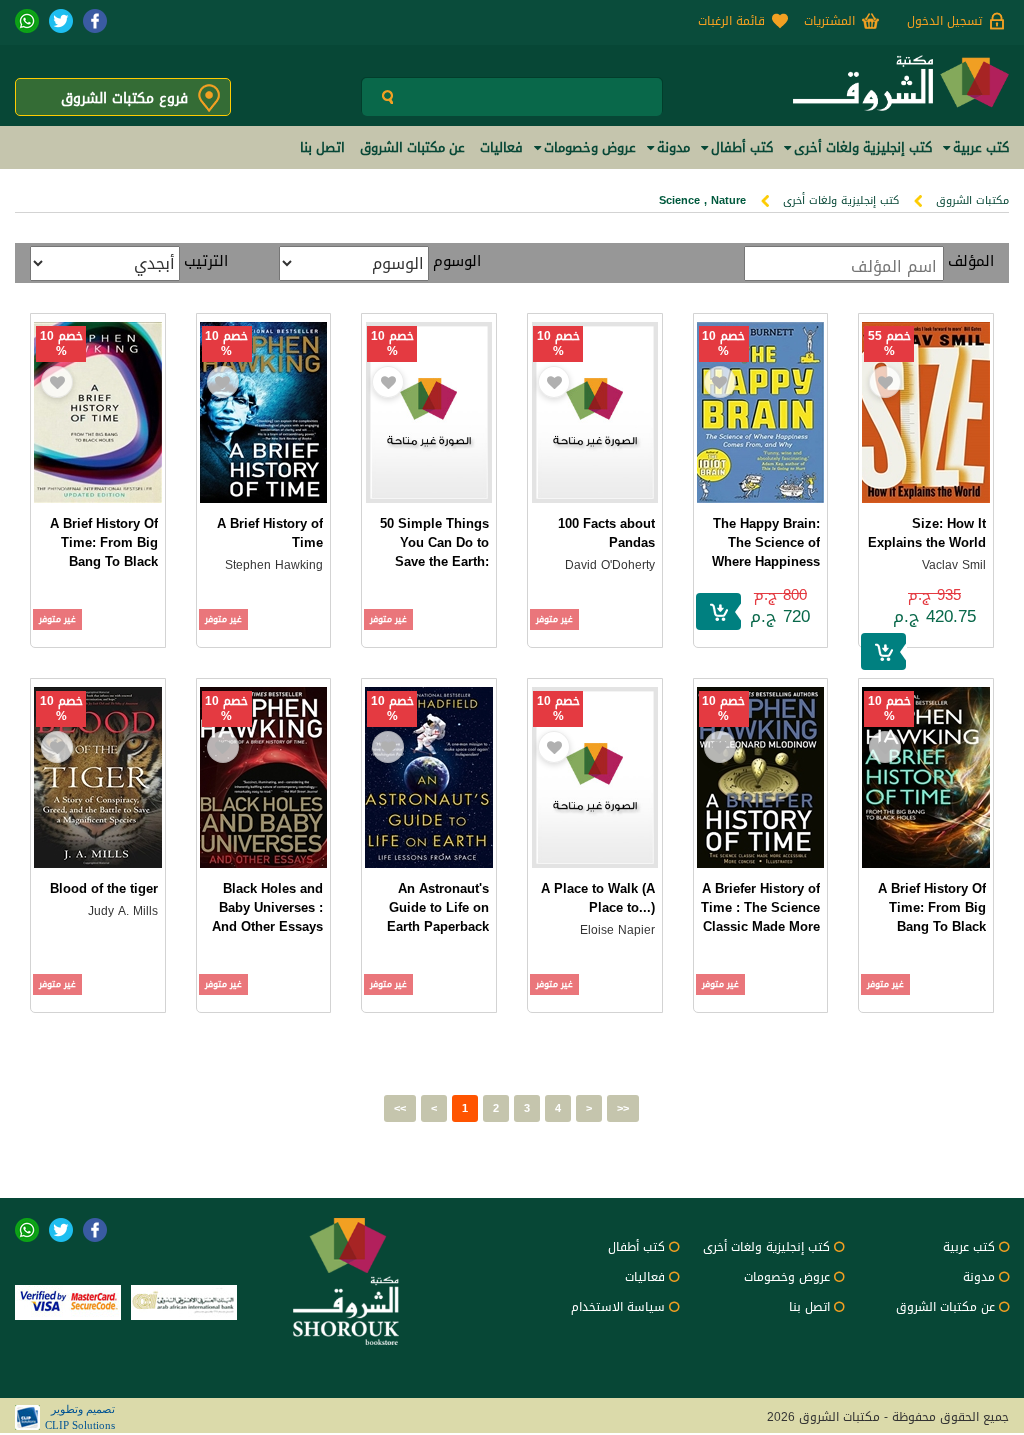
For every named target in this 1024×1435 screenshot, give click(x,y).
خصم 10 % (723, 344)
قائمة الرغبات (731, 21)
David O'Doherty (610, 565)
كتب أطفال (636, 1247)
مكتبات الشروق (972, 200)
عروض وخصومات (787, 1277)
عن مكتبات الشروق (945, 1307)
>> (623, 1108)
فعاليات (645, 1277)
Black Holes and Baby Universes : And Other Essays (267, 907)
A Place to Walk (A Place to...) (598, 898)
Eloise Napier (617, 930)
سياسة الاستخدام (618, 1307)
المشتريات (829, 21)
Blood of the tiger (104, 888)
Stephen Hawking (274, 565)
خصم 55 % (889, 344)
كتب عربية (969, 1247)
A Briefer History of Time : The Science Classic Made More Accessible (760, 917)
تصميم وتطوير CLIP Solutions (80, 1417)
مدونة (979, 1277)
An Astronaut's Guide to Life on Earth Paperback (438, 907)
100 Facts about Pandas (606, 533)
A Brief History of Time (270, 533)
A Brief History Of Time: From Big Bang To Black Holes (104, 552)
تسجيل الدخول (944, 21)
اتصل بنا (809, 1307)
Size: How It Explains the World (927, 533)
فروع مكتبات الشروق (124, 98)
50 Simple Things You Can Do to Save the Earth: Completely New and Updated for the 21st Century (434, 571)
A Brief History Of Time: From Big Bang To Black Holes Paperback (932, 917)
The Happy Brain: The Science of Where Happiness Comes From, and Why (764, 561)
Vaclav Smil (954, 565)
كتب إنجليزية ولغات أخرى (841, 200)
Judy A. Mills (123, 911)
